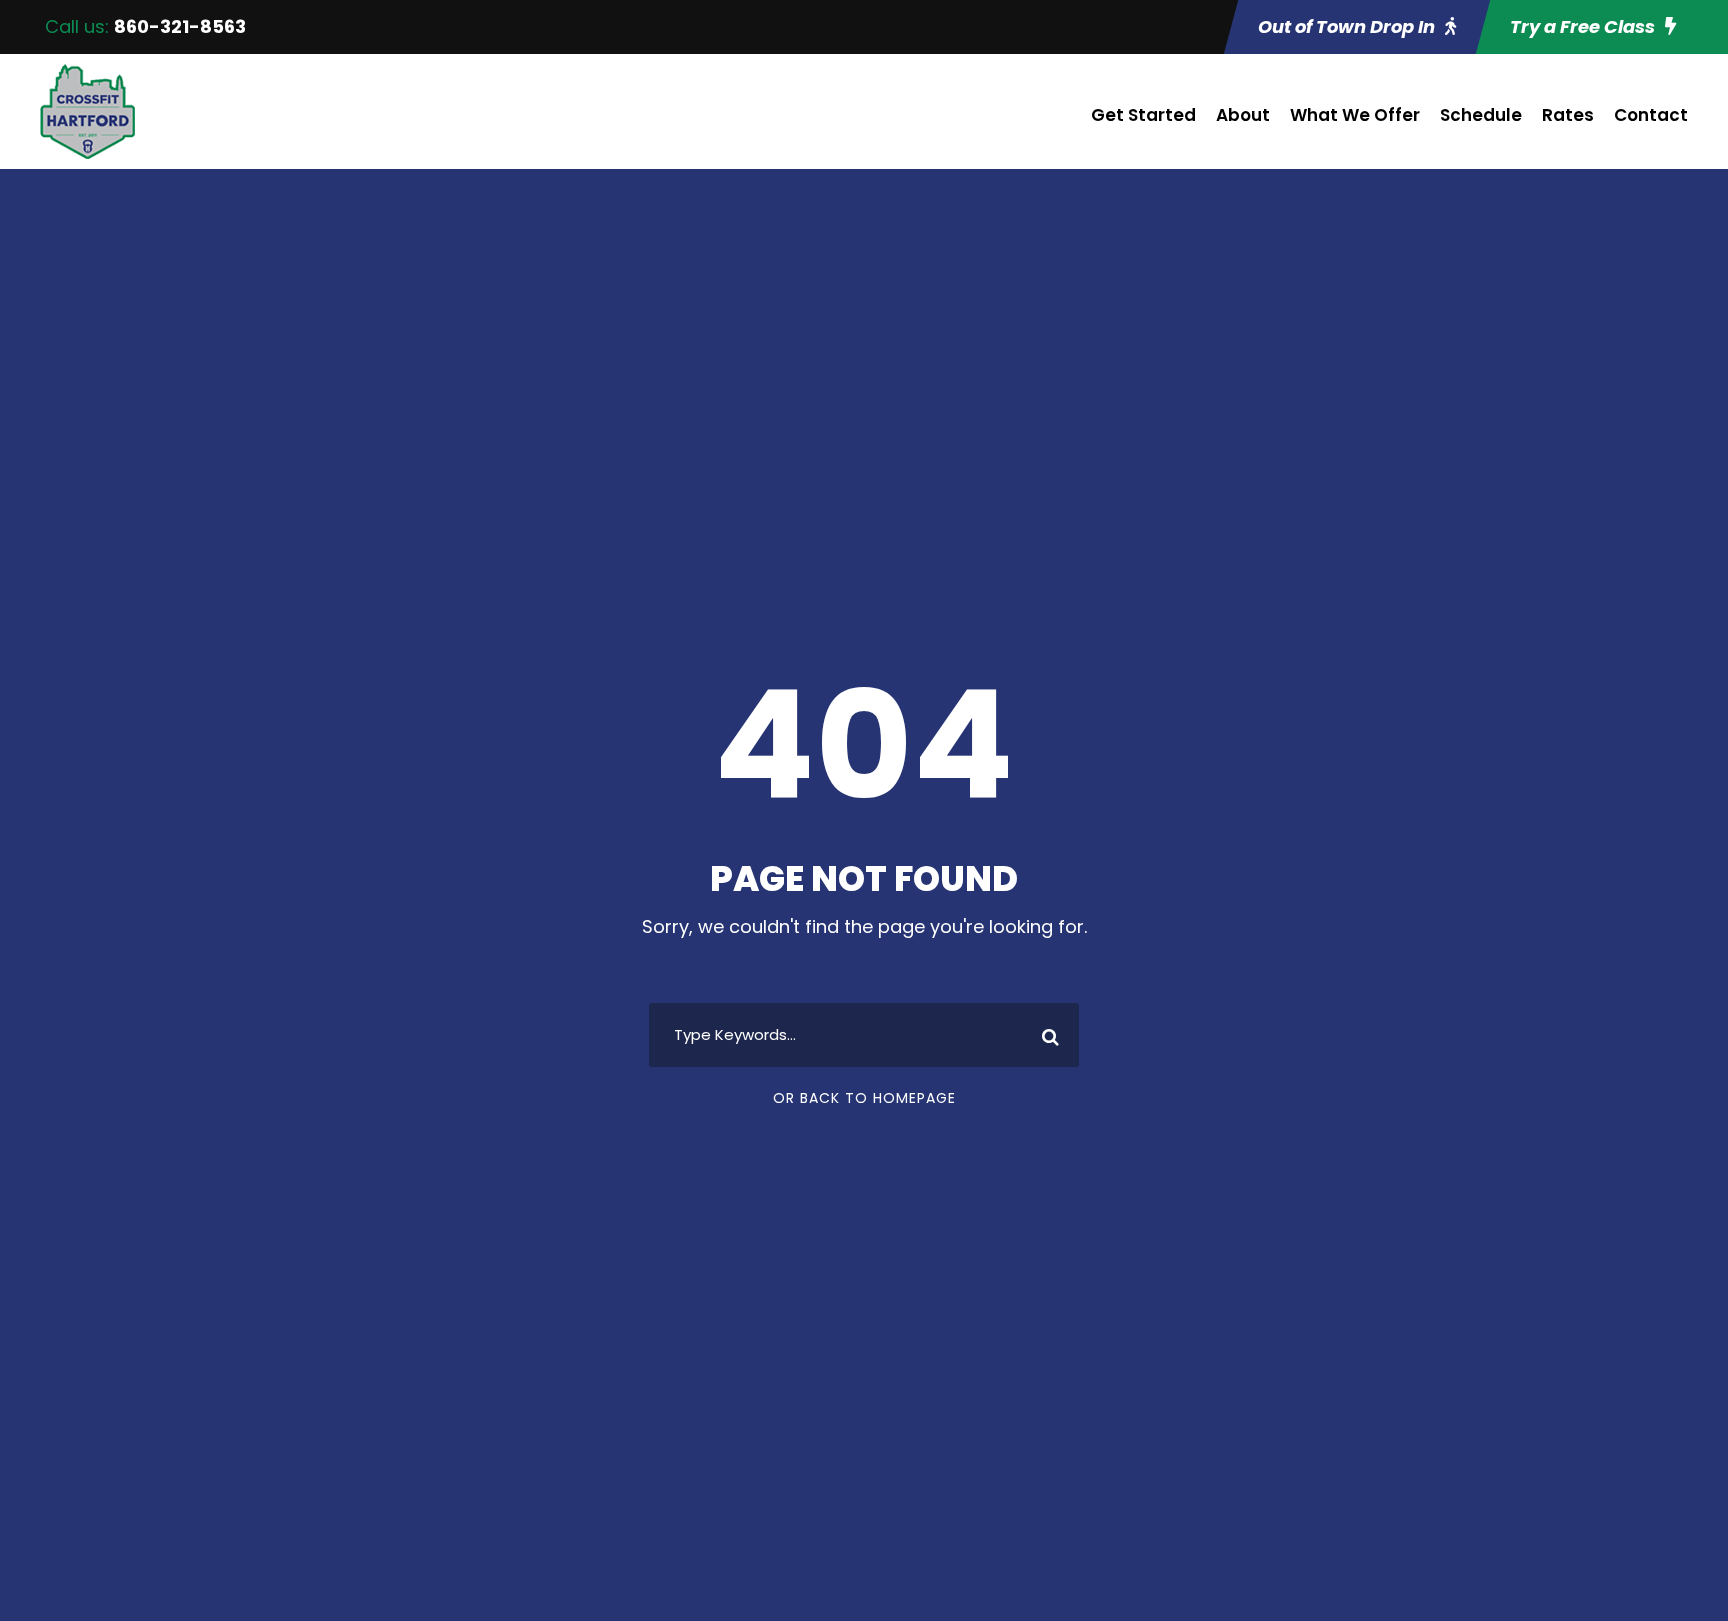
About (1243, 115)
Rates (1568, 115)
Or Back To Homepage (864, 1098)
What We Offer (1355, 115)
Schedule (1481, 115)
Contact (1651, 115)
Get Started (1143, 115)
